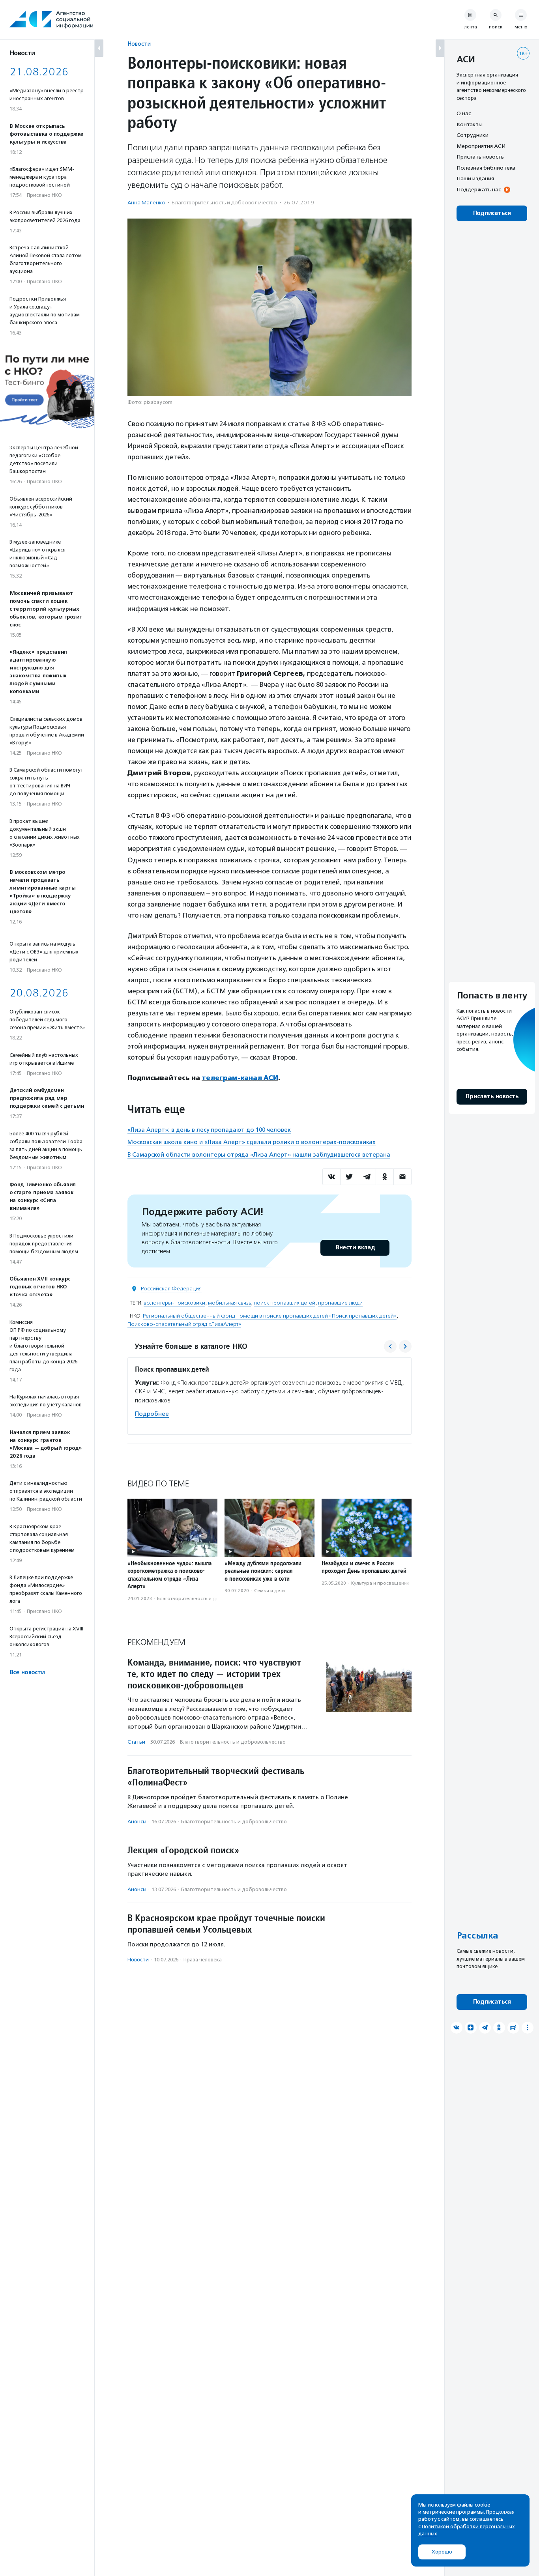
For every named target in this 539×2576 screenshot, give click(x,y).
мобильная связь (229, 1303)
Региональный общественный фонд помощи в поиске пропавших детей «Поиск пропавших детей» (270, 1316)
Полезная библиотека (486, 168)
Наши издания (475, 178)
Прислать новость (480, 157)
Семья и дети (269, 1591)
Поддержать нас (479, 189)
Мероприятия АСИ (481, 146)
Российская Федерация (171, 1289)
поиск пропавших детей (284, 1303)
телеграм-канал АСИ (240, 1078)
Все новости (27, 1672)
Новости (139, 44)
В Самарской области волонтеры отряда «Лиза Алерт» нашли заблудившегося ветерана (259, 1155)
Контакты (470, 124)
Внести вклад (355, 1248)
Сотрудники (473, 135)
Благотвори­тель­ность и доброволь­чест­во (224, 203)
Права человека (203, 1960)
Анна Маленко (146, 203)
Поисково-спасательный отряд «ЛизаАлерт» (184, 1324)
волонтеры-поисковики (174, 1303)
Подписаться (492, 213)
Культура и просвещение (380, 1583)
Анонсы (137, 1822)
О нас (464, 113)
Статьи (136, 1742)
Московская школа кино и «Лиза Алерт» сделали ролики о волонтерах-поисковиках (252, 1142)
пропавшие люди (340, 1303)
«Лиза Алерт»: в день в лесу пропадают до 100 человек (209, 1130)
